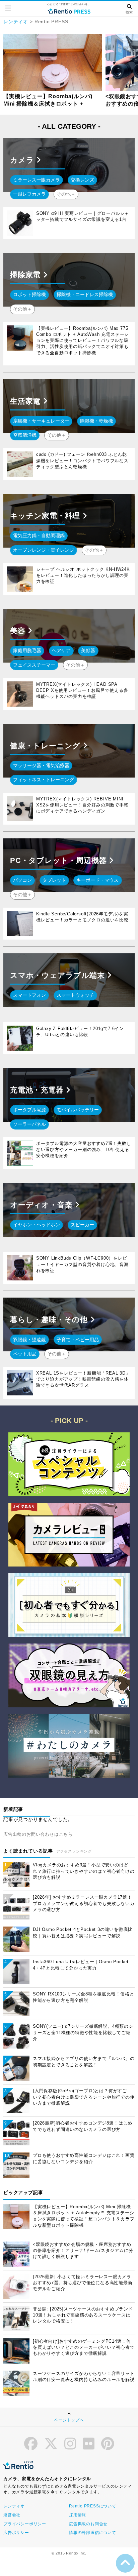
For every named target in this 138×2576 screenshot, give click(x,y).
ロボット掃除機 (29, 294)
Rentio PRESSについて (93, 2506)
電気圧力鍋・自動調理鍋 (39, 536)
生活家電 (26, 401)
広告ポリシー (16, 2533)
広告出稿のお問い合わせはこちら (38, 1834)
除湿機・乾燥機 (96, 421)
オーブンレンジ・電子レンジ (44, 550)
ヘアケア (61, 650)
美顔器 (88, 650)
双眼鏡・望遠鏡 (29, 1340)
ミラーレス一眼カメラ (37, 180)
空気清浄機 (25, 435)
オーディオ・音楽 (42, 1205)
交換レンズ (82, 180)
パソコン (22, 880)
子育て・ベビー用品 (78, 1340)
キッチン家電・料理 (46, 516)
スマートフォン (29, 995)
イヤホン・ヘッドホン (37, 1225)
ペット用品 (25, 1354)
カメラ (23, 160)
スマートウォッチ (75, 995)
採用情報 (78, 2515)
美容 (19, 631)
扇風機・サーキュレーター (41, 421)
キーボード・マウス (97, 880)
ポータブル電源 (29, 1110)
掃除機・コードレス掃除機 (85, 294)
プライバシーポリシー (25, 2524)
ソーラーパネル (29, 1124)
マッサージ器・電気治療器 (41, 765)
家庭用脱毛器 (27, 650)
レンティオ (16, 22)
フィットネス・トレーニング (44, 780)
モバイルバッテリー (78, 1110)
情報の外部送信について (93, 2533)
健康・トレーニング (46, 746)
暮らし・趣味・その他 (50, 1320)
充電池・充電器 (38, 1090)
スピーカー (82, 1225)
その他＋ (66, 194)
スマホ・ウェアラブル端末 (58, 975)
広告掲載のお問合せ (88, 2524)
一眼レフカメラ (29, 194)
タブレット (54, 880)
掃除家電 (26, 275)
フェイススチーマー (34, 665)
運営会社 (12, 2515)
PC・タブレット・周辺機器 (59, 860)
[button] (8, 8)
